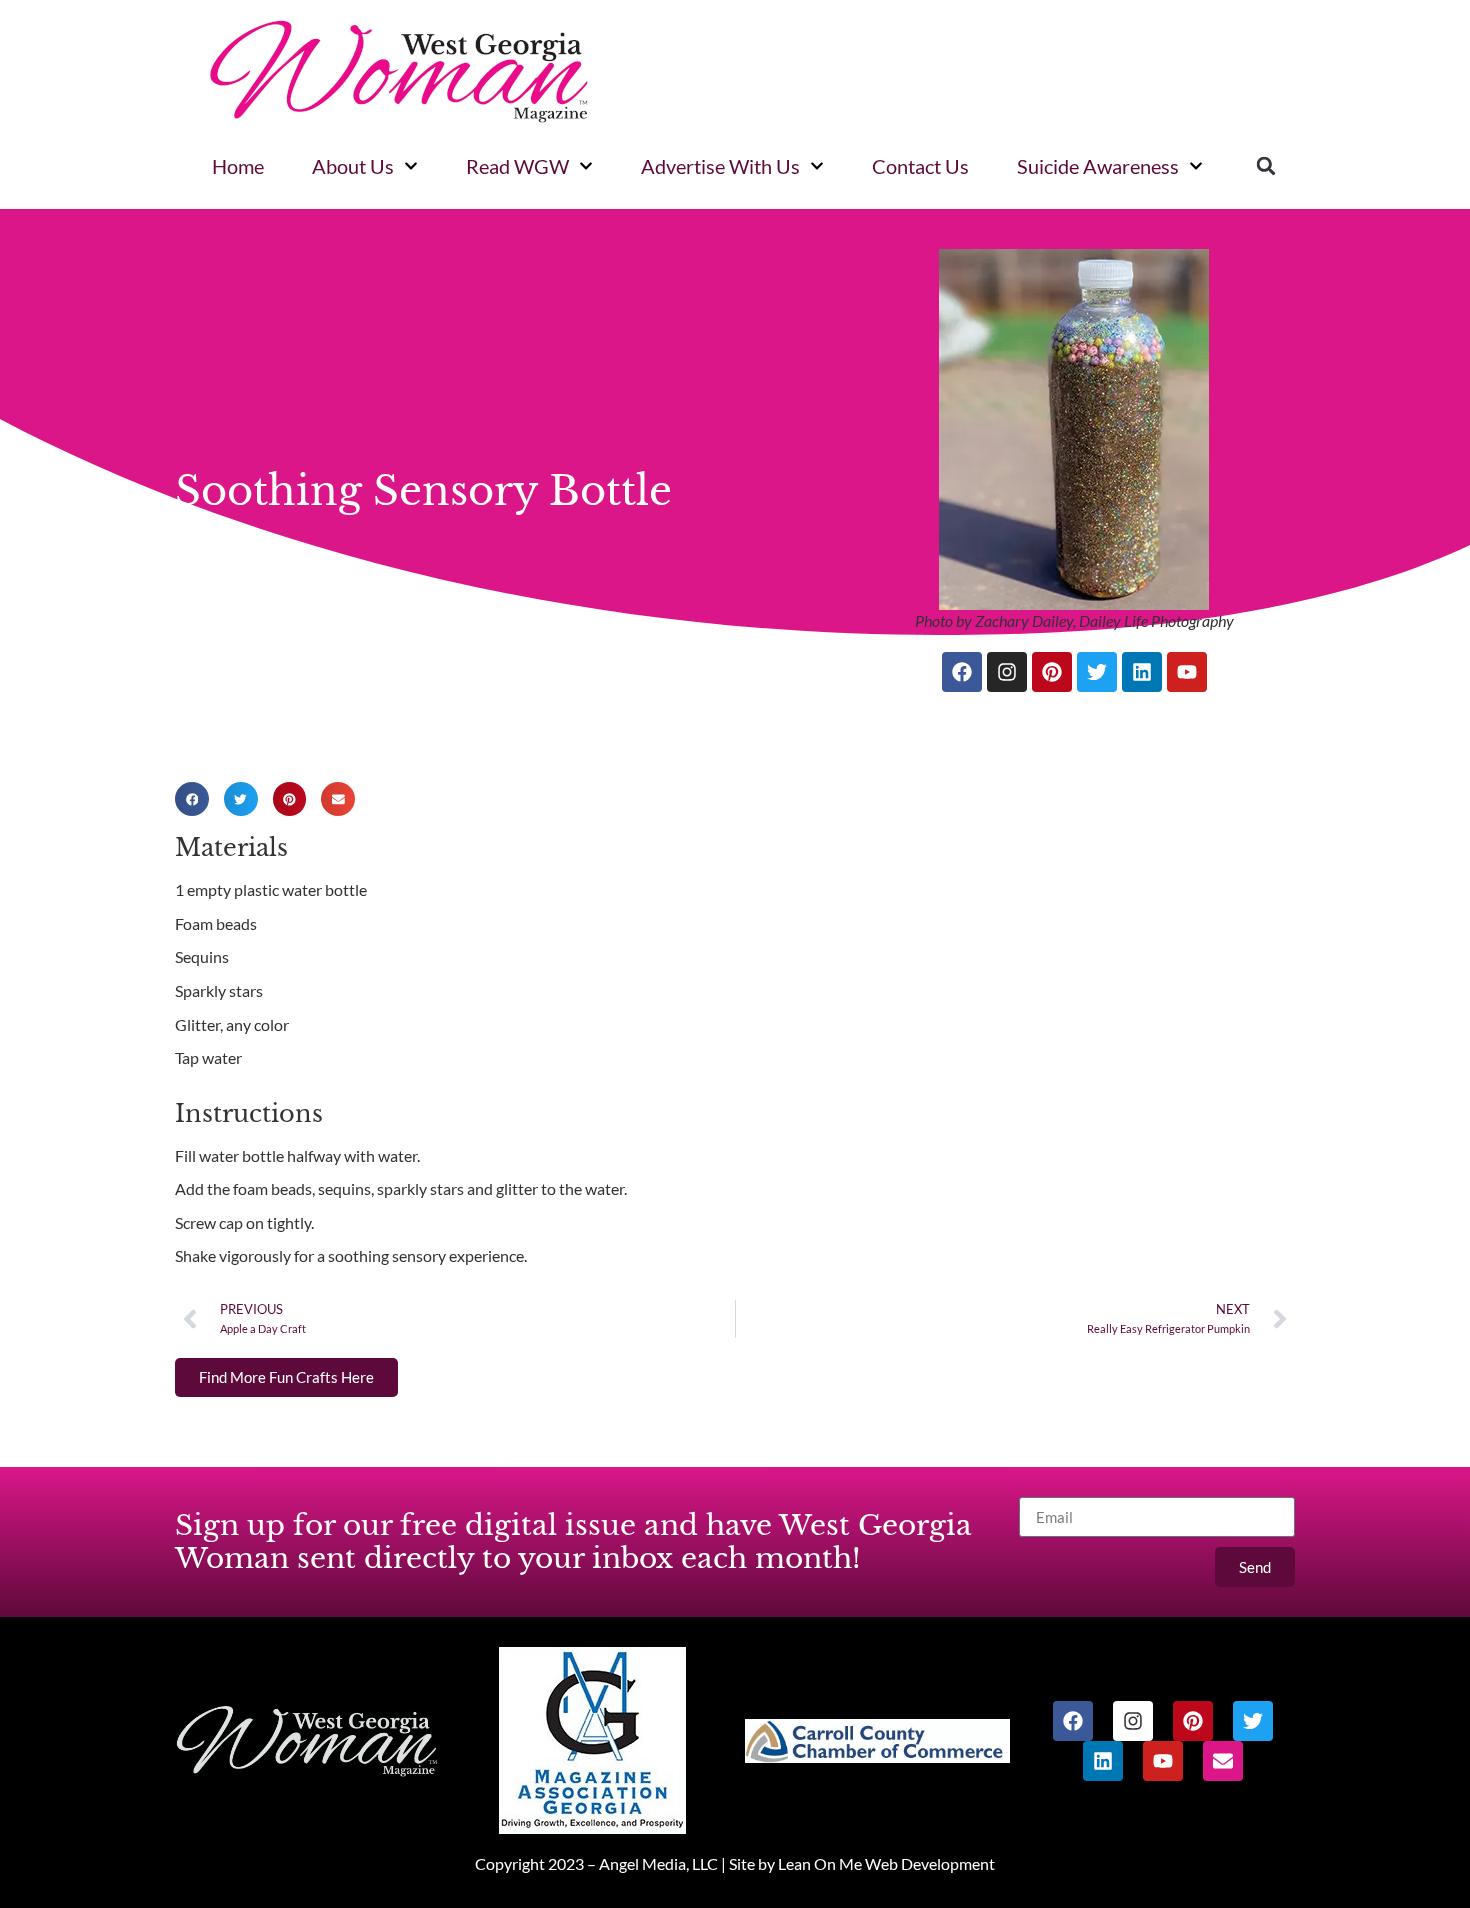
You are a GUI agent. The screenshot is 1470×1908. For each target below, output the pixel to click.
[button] (1266, 166)
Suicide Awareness (1098, 166)
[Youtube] (1187, 672)
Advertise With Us (720, 166)
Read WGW (517, 166)
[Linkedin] (1142, 672)
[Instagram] (1007, 672)
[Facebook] (962, 672)
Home (238, 166)
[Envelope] (1223, 1761)
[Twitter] (1097, 672)
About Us (353, 166)
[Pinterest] (1052, 672)
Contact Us (920, 166)
